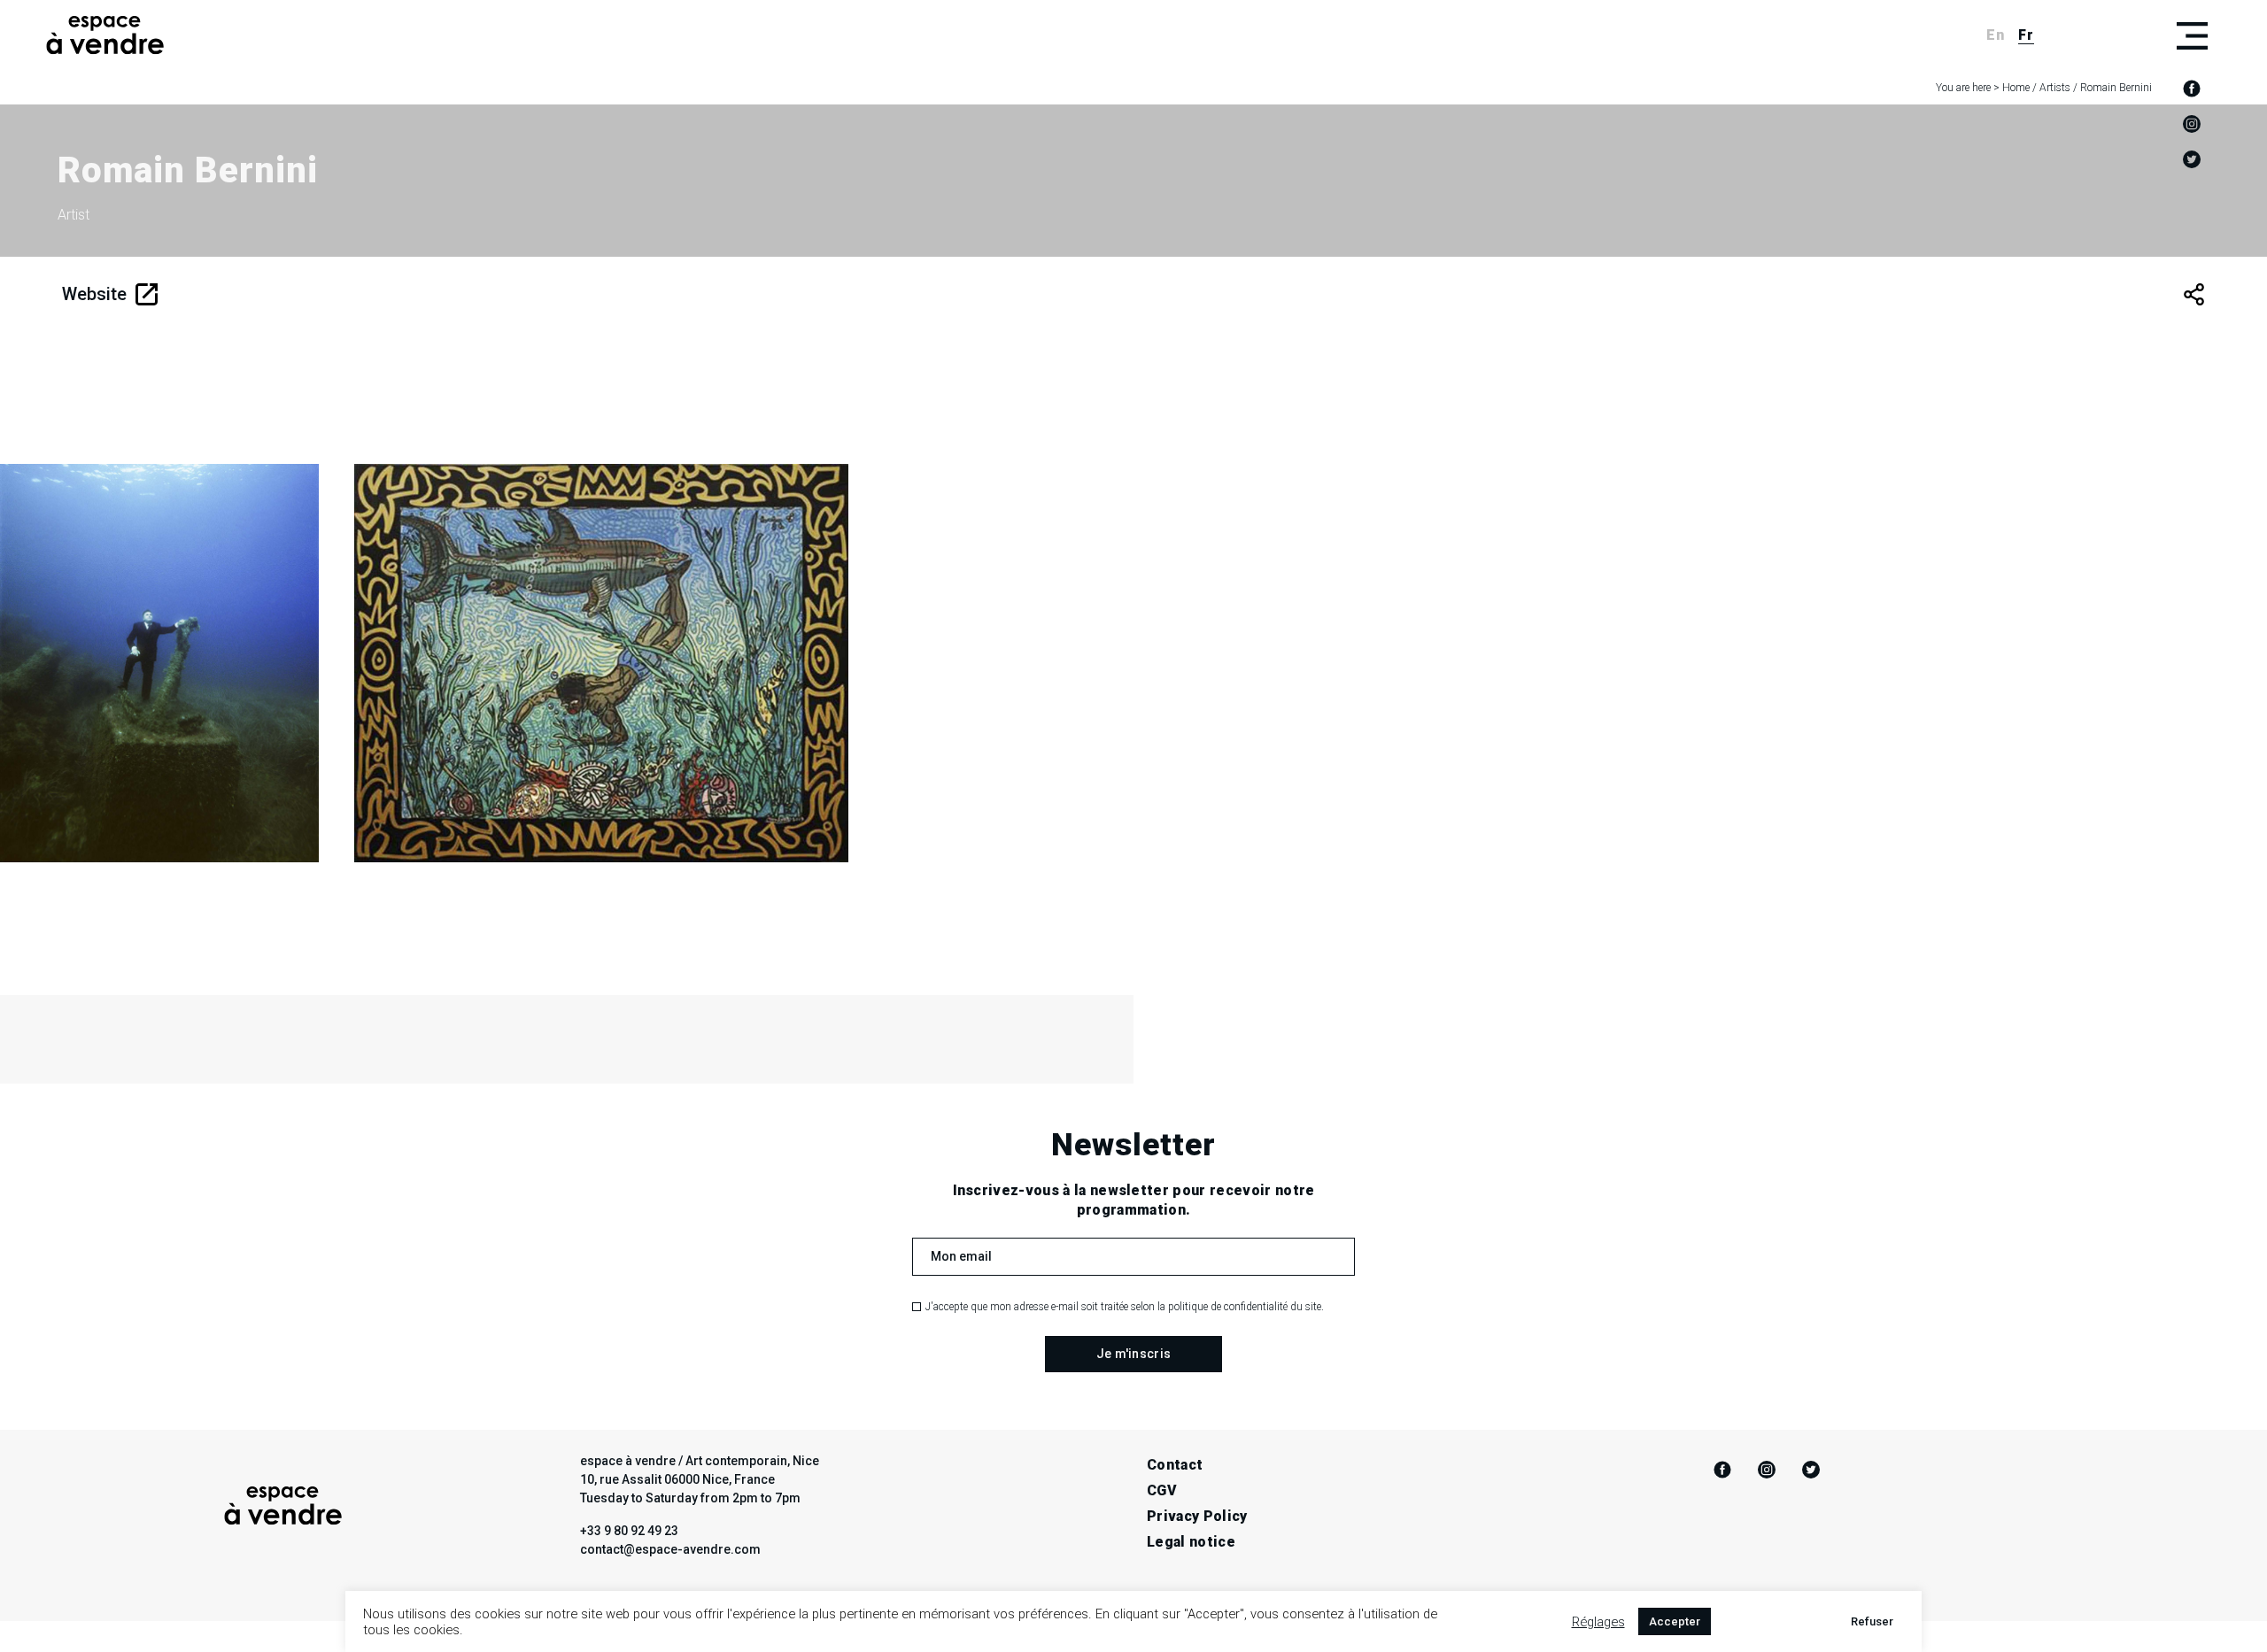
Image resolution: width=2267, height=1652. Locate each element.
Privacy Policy (1197, 1516)
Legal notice (1191, 1542)
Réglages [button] (1598, 1622)
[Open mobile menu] (2192, 35)
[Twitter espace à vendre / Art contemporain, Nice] (2192, 159)
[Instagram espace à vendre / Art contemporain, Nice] (2192, 124)
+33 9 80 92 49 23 (629, 1531)
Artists (2055, 88)
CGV (1162, 1490)
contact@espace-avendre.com (670, 1549)
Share (2194, 294)
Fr (2026, 35)
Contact (1175, 1465)
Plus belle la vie (541, 747)
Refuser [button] (1872, 1621)
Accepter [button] (1675, 1621)
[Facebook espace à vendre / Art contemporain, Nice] (2192, 89)
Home (2016, 88)
